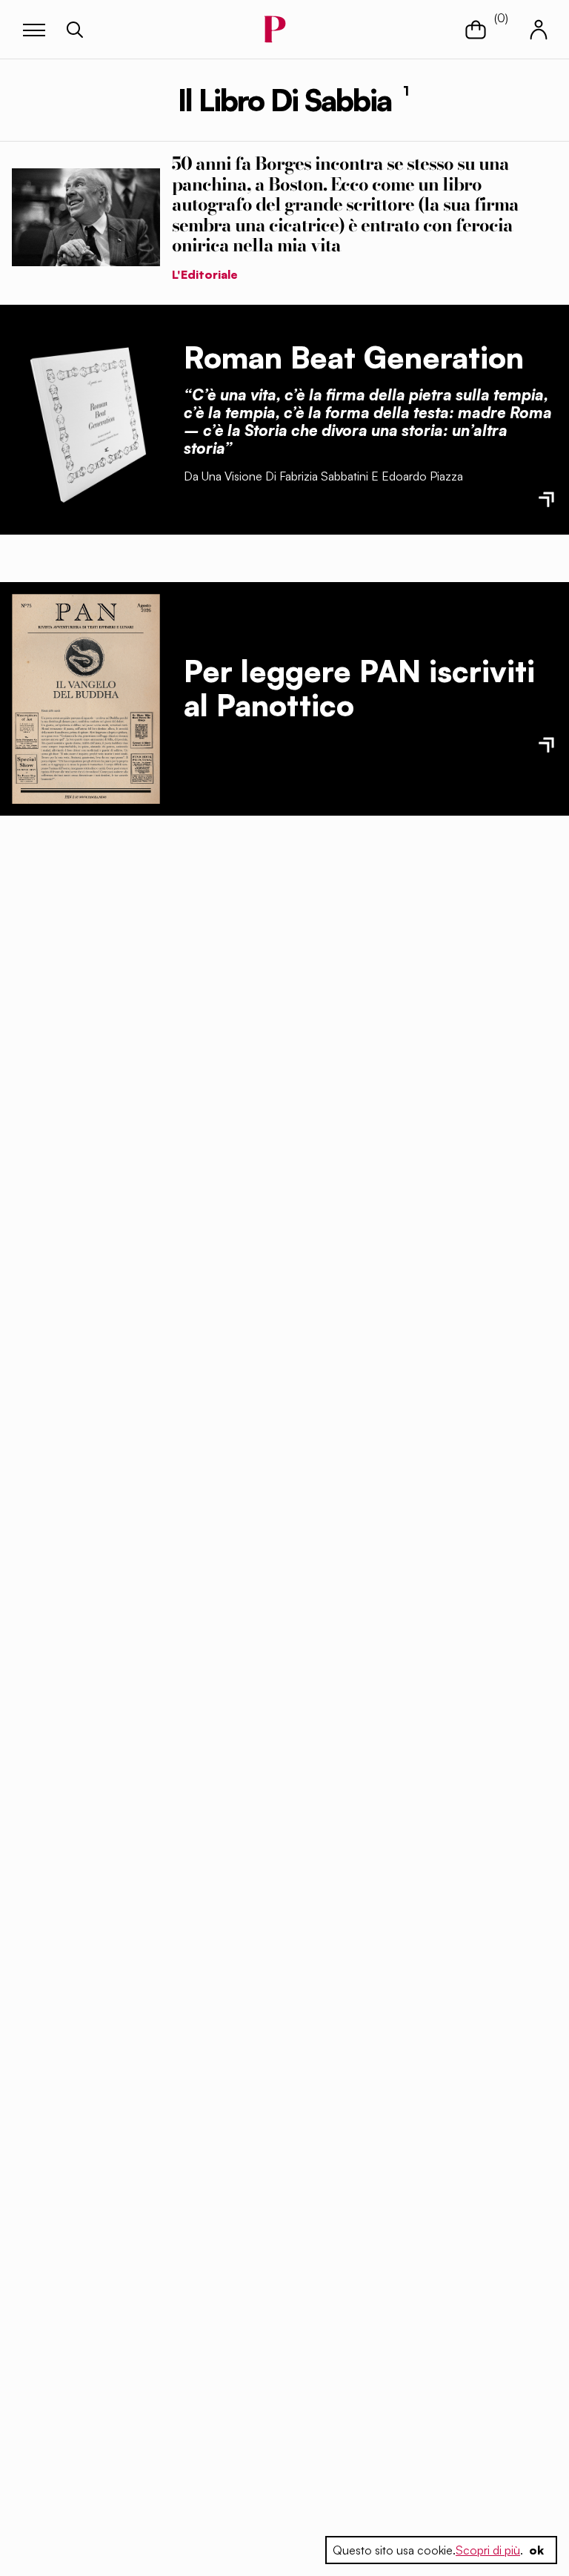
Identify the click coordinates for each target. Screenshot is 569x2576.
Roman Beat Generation (354, 357)
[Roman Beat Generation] (86, 420)
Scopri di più (488, 2550)
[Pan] (86, 699)
